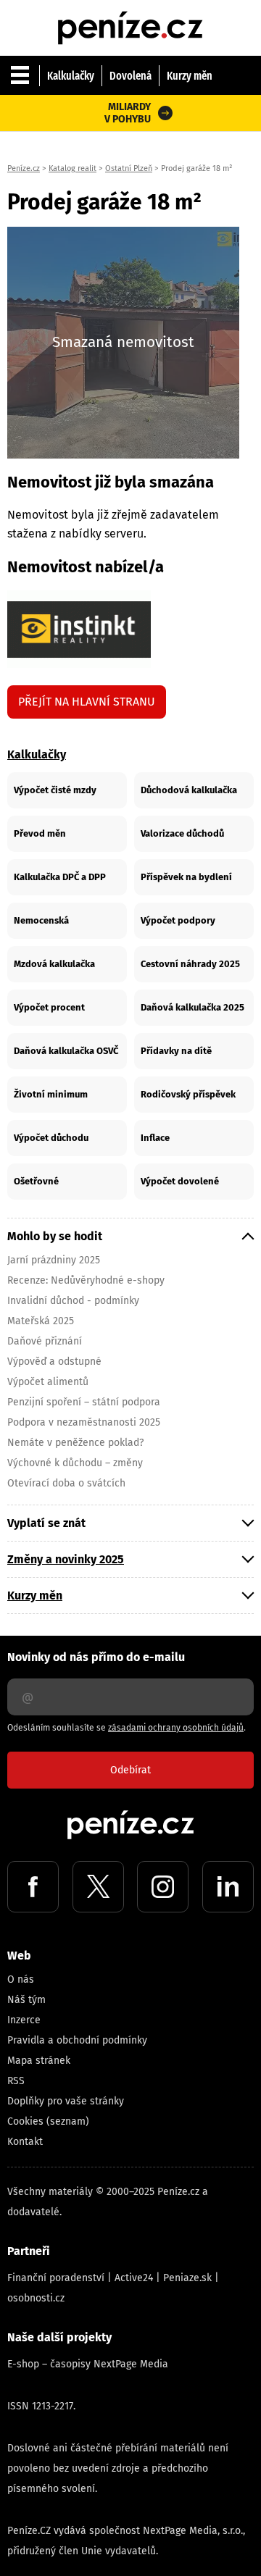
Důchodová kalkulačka (189, 790)
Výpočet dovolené (180, 1181)
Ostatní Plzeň (129, 168)
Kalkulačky (71, 76)
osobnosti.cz (36, 2298)
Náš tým (26, 2000)
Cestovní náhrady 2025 (190, 964)
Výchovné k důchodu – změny (75, 1463)
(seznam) (68, 2121)
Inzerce (24, 2020)
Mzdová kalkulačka (54, 964)
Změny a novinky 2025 (66, 1559)
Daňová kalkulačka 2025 (192, 1007)
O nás (21, 1979)
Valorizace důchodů (182, 833)
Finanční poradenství (56, 2278)
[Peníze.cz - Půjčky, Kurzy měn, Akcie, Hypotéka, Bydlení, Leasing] (130, 14)
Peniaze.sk (187, 2278)
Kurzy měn (190, 76)
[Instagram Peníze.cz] (163, 1887)
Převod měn (40, 833)
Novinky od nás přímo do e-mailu (96, 1657)
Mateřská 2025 (41, 1321)
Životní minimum (51, 1094)
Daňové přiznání (45, 1341)
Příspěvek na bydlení (186, 877)
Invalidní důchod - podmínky (73, 1301)
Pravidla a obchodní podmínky (77, 2040)
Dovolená (130, 76)
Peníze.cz (24, 168)
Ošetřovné (36, 1181)
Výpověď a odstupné (54, 1362)
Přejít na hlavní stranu (87, 702)
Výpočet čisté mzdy (55, 790)
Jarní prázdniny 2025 (54, 1260)
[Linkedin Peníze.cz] (228, 1887)
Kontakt (25, 2142)
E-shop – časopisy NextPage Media (88, 2364)
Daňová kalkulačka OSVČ (66, 1051)
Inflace (155, 1138)
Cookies (25, 2121)
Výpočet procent (49, 1007)
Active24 (134, 2278)
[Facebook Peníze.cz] (33, 1887)
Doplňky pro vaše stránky (66, 2101)
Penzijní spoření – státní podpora (84, 1402)
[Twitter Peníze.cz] (98, 1887)
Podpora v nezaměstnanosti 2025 (84, 1422)
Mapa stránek (39, 2061)
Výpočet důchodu (51, 1138)
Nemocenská (41, 920)
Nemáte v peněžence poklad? (75, 1443)
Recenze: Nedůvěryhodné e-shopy (86, 1280)
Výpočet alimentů (48, 1382)
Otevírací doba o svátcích (66, 1483)
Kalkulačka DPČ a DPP (60, 877)
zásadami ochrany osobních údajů (176, 1728)
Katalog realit (72, 168)
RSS (16, 2081)
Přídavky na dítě (176, 1051)
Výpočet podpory (178, 920)
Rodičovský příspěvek (188, 1094)
